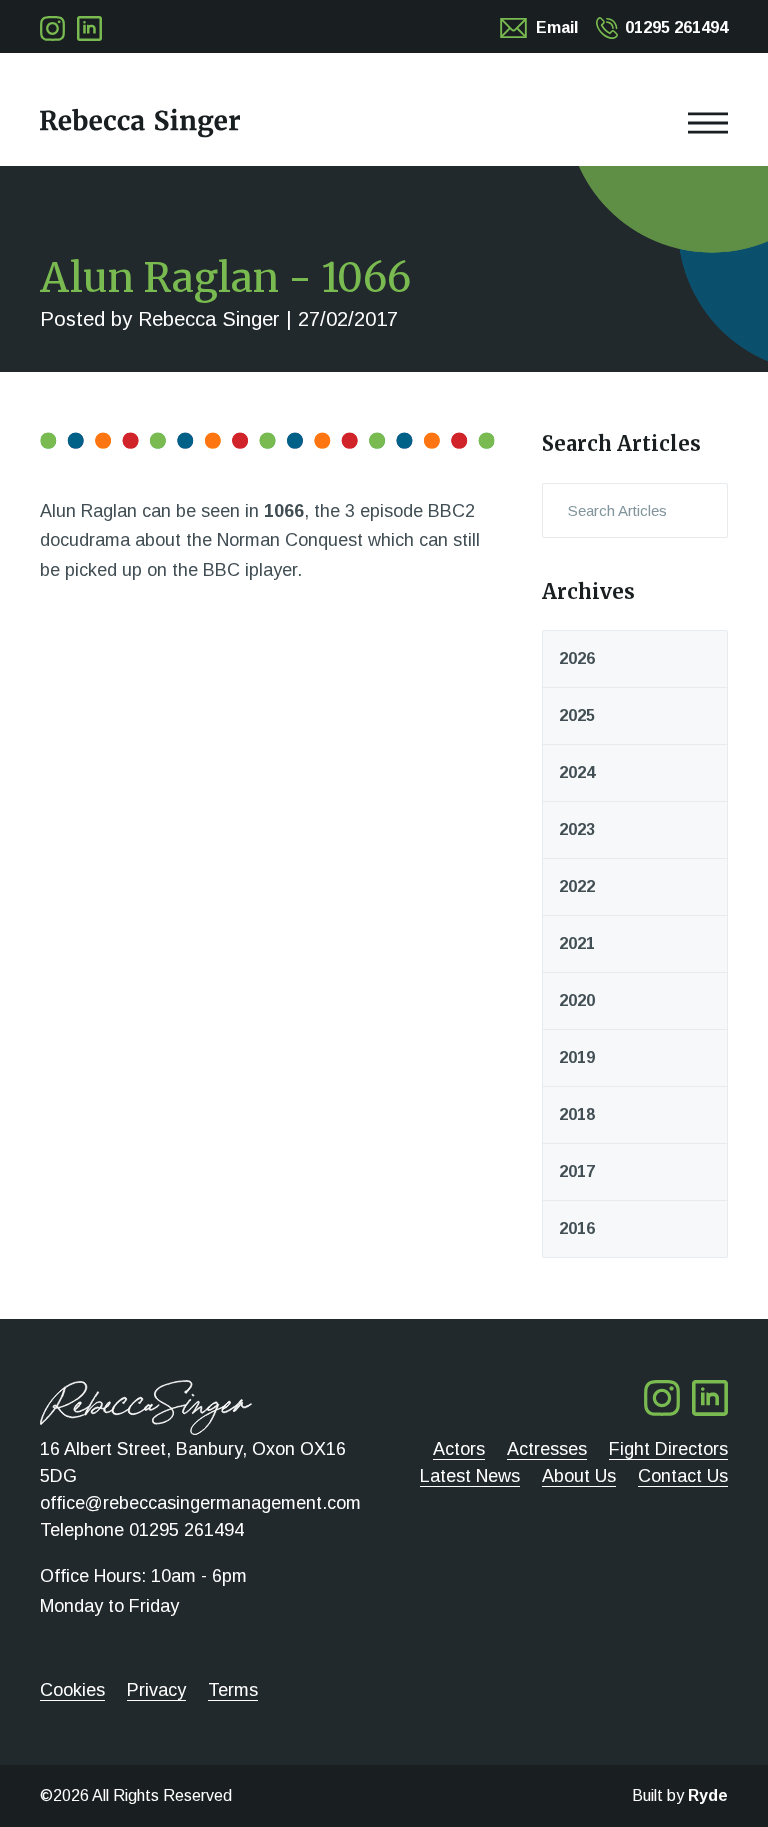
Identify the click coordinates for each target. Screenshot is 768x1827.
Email (557, 27)
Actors (459, 1449)
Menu (384, 123)
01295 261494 (676, 27)
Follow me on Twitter (52, 28)
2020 (577, 1000)
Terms (233, 1690)
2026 (577, 658)
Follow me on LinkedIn (89, 28)
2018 (577, 1114)
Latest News (470, 1476)
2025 (577, 715)
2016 (577, 1228)
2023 (577, 829)
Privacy (156, 1690)
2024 (577, 772)
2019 (577, 1057)
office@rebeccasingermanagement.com (200, 1503)
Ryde (708, 1795)
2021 (577, 943)
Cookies (72, 1690)
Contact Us (683, 1476)
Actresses (547, 1449)
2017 (577, 1171)
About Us (579, 1476)
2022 (577, 886)
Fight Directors (668, 1449)
